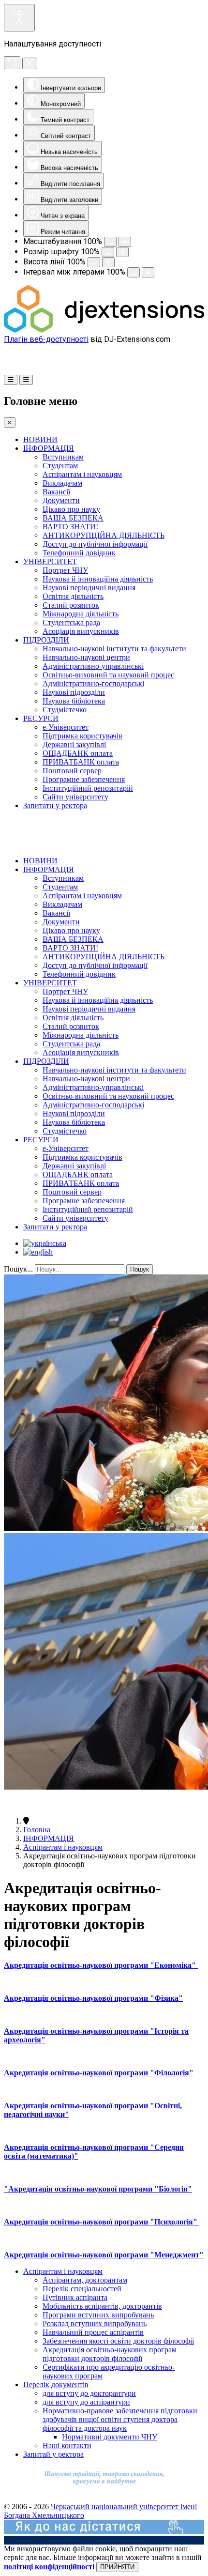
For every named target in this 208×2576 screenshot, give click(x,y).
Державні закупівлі (74, 744)
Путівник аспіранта (75, 2297)
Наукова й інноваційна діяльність (98, 579)
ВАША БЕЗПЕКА (73, 518)
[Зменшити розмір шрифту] (108, 252)
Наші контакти (67, 2446)
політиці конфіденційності (49, 2567)
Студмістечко (65, 710)
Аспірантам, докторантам (85, 2280)
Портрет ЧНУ (65, 570)
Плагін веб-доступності (46, 339)
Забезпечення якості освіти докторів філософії (118, 2341)
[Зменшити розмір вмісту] (110, 242)
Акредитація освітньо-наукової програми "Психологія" (102, 2222)
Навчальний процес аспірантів (93, 2332)
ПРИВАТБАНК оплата (81, 762)
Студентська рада (71, 622)
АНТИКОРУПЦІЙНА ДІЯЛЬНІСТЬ (104, 535)
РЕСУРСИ (41, 718)
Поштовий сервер (72, 771)
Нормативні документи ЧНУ (110, 2437)
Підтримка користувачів (82, 736)
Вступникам (63, 457)
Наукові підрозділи (74, 692)
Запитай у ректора (53, 2454)
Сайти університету (75, 797)
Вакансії (56, 492)
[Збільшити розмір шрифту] (122, 252)
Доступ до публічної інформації (95, 544)
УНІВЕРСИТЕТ (50, 561)
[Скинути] (12, 63)
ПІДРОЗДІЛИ (46, 640)
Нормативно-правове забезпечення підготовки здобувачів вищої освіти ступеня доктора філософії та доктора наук (120, 2419)
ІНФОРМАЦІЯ (49, 448)
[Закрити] (30, 63)
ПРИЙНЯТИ (117, 2567)
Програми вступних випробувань (98, 2315)
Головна (37, 1830)
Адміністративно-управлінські (93, 666)
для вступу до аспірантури (86, 2402)
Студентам (60, 466)
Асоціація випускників (81, 631)
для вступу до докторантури (89, 2393)
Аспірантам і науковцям (82, 474)
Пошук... (18, 1269)
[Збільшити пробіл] (148, 272)
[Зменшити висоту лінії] (94, 262)
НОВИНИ (40, 439)
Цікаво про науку (71, 509)
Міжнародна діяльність (81, 614)
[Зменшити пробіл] (134, 272)
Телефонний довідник (79, 553)
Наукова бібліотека (74, 701)
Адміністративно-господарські (93, 683)
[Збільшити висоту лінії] (108, 262)
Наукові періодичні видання (89, 588)
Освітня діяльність (73, 596)
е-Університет (66, 727)
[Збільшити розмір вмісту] (125, 242)
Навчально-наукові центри (86, 657)
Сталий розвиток (71, 605)
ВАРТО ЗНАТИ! (70, 527)
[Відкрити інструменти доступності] (19, 18)
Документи (61, 500)
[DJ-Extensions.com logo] (104, 330)
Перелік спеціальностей (82, 2289)
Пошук (140, 1269)
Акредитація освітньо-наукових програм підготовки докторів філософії (110, 2354)
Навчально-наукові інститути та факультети (114, 649)
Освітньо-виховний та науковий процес (108, 675)
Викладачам (62, 483)
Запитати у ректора (55, 805)
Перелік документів (56, 2384)
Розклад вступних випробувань (95, 2323)
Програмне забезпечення (84, 779)
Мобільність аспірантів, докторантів (102, 2306)
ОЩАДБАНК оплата (78, 753)
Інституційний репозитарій (88, 788)
